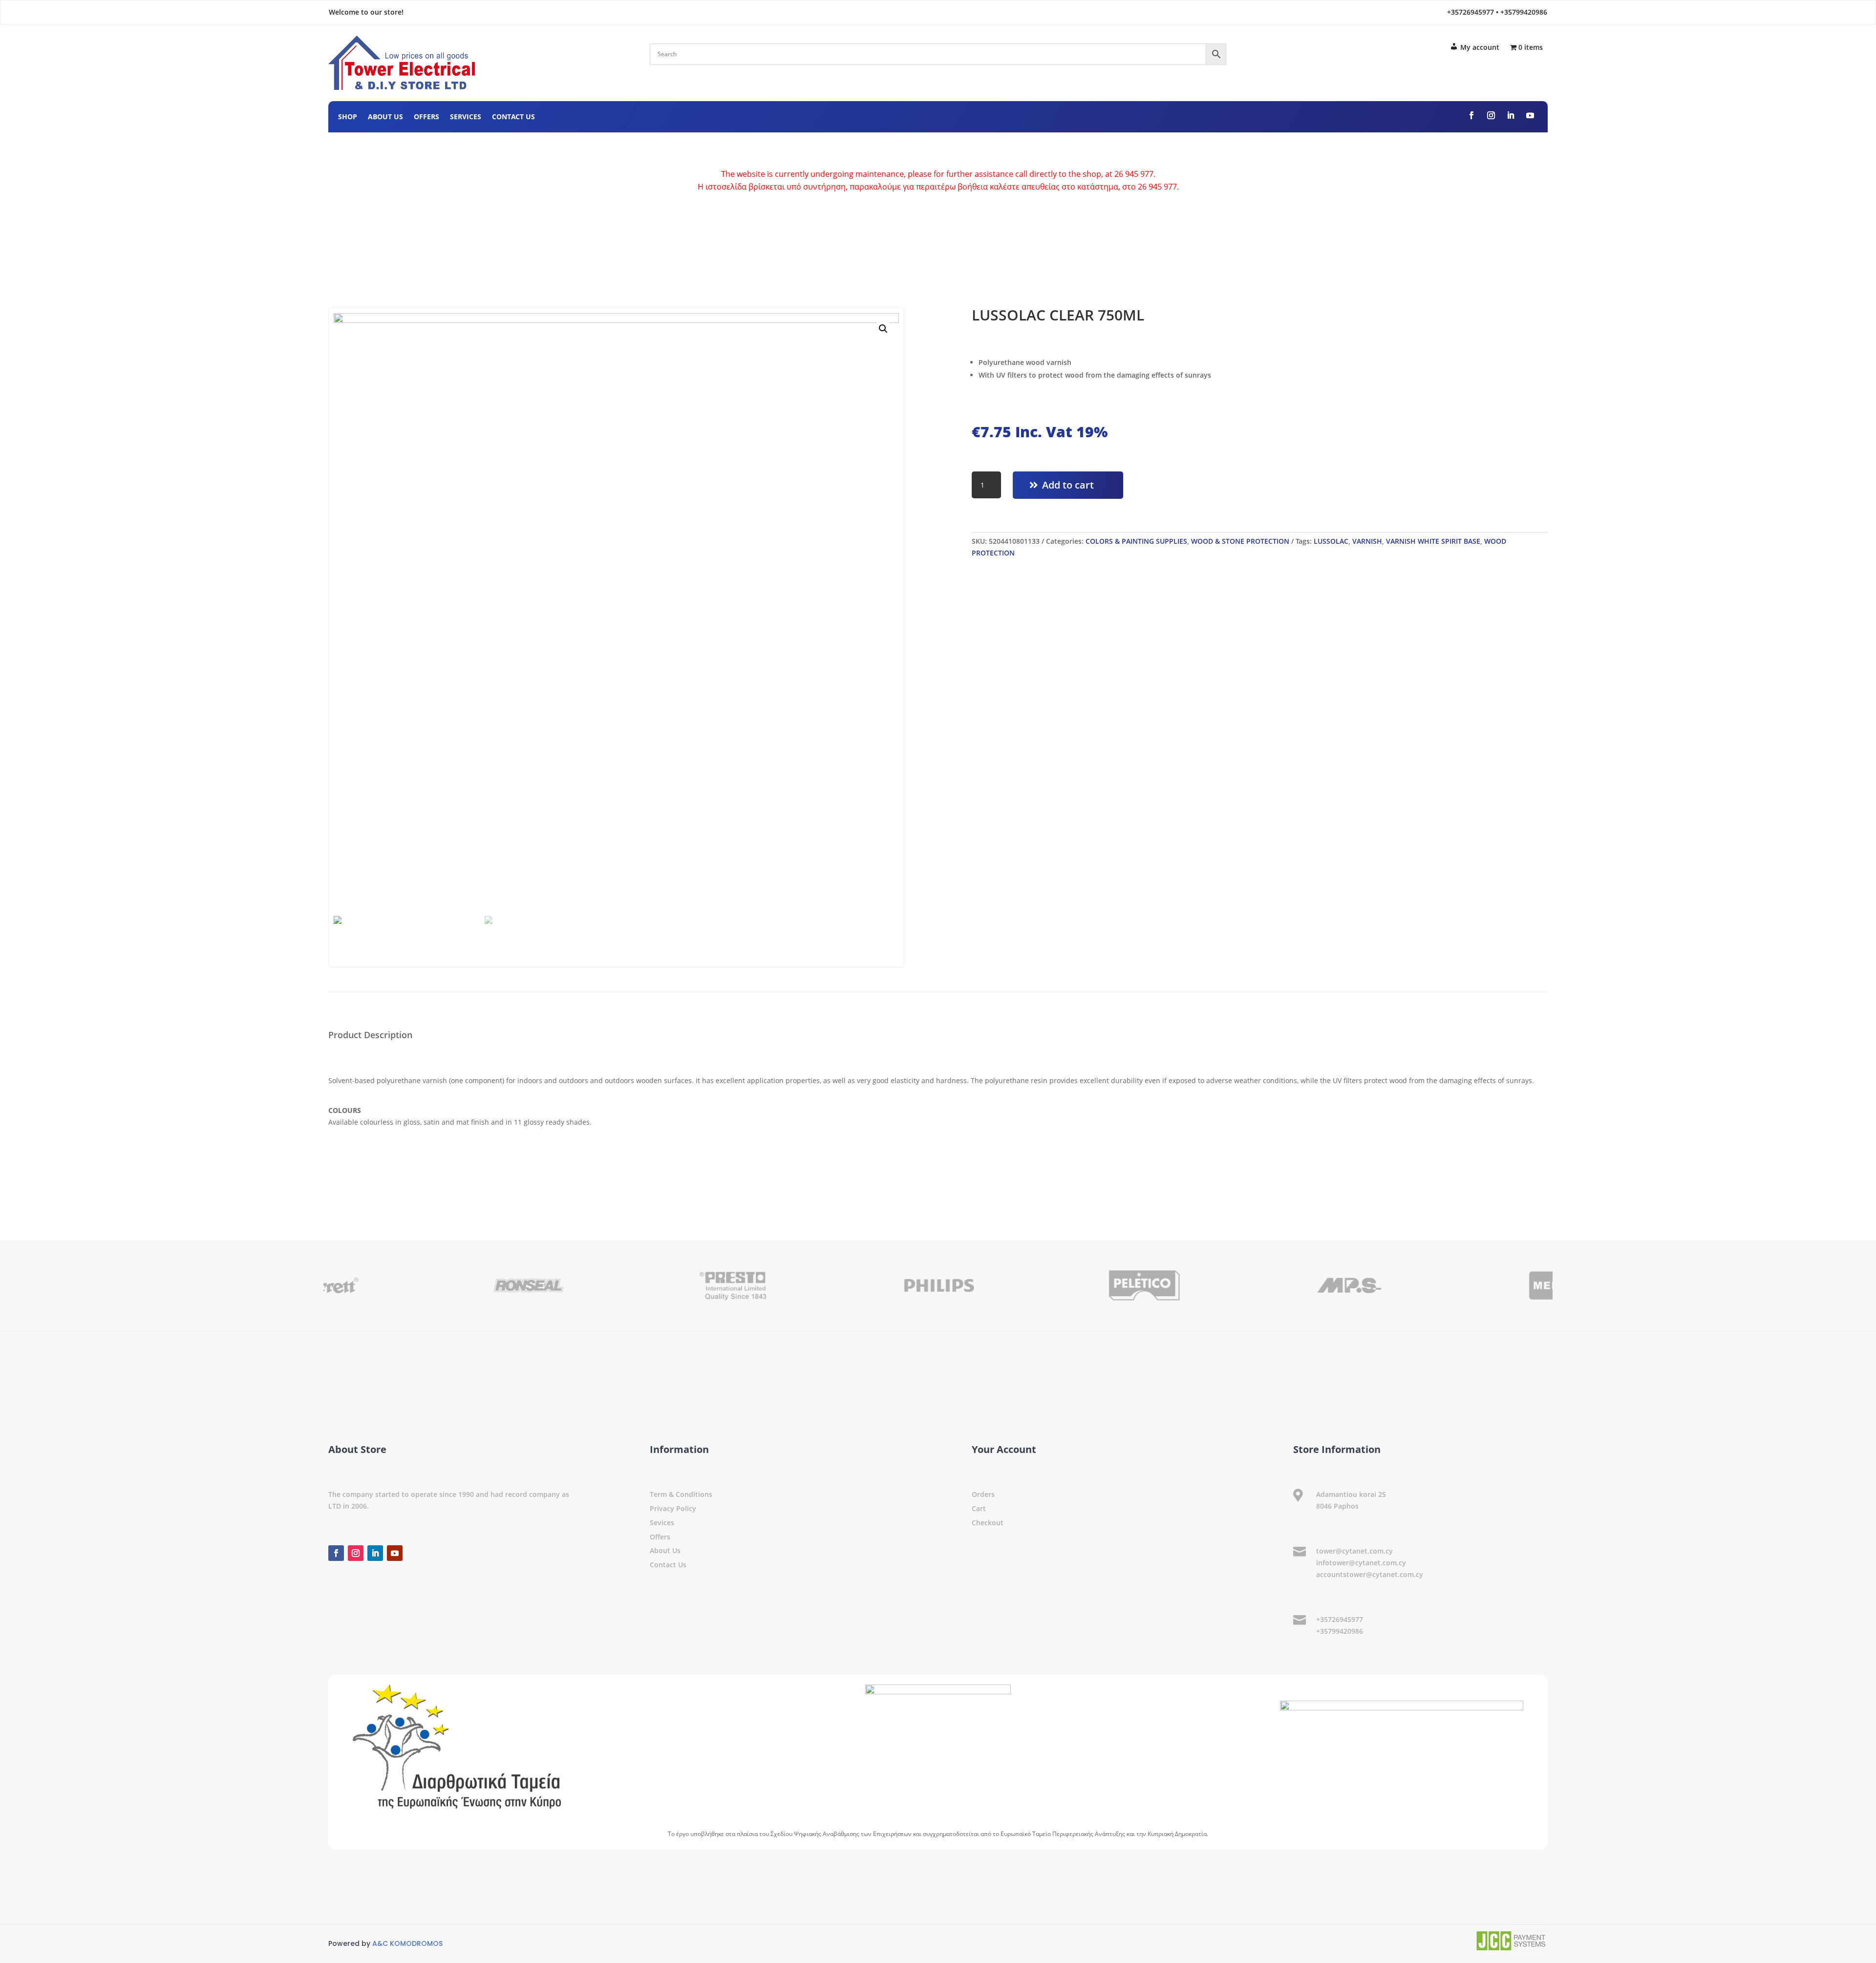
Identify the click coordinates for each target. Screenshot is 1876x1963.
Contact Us (513, 117)
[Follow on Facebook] (1471, 115)
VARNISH (1367, 541)
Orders (983, 1494)
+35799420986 (1340, 1631)
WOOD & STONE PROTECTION (1240, 541)
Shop (348, 117)
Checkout (988, 1523)
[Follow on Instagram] (1491, 115)
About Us (385, 117)
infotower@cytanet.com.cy (1361, 1563)
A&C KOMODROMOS (407, 1943)
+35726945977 (1340, 1619)
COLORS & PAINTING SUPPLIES (1136, 541)
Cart (979, 1508)
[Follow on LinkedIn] (1511, 115)
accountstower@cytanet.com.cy (1370, 1574)
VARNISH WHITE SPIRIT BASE (1433, 541)
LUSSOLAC (1331, 541)
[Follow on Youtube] (1530, 115)
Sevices (662, 1523)
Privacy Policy (673, 1508)
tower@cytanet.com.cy (1354, 1551)
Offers (426, 117)
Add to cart (1068, 485)
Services (466, 117)
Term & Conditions (681, 1494)
